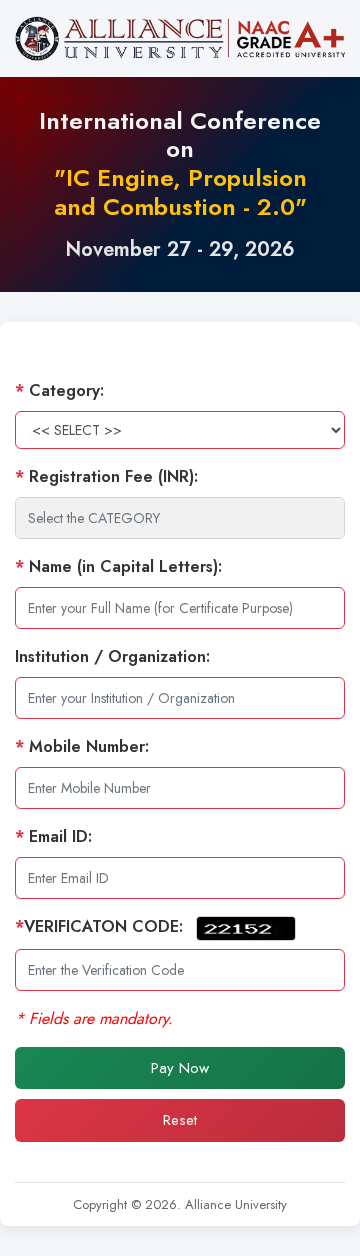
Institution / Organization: (112, 656)
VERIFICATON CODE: (101, 926)
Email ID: (53, 836)
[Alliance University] (180, 38)
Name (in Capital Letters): (118, 566)
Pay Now (180, 1068)
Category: (59, 390)
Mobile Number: (82, 746)
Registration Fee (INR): (106, 476)
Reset (180, 1120)
